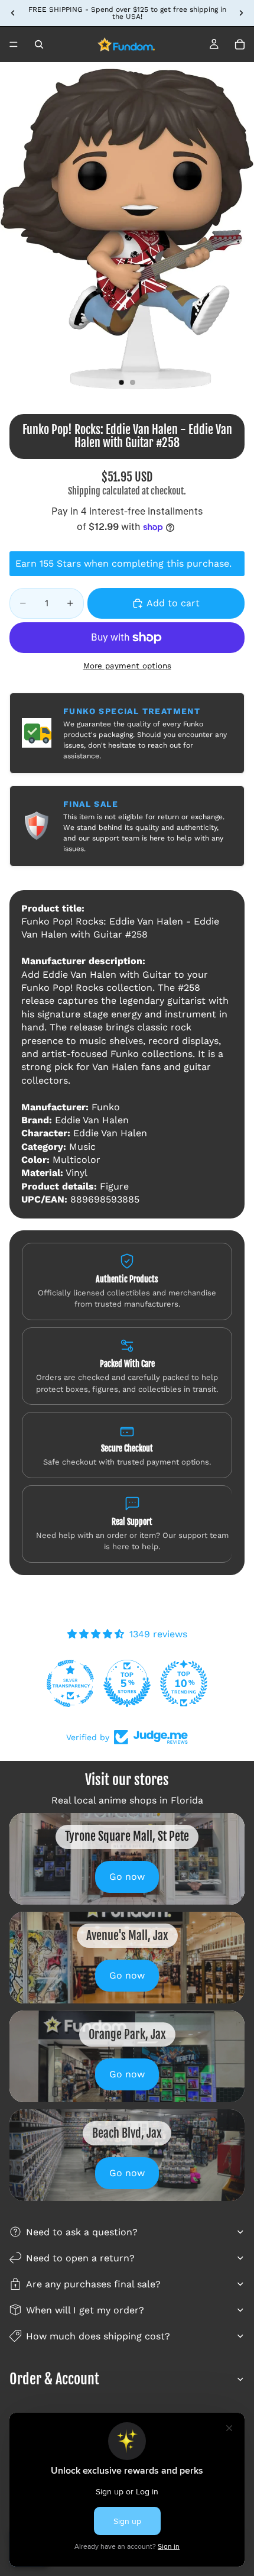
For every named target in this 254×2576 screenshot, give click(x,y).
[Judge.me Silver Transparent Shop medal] (70, 1683)
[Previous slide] (13, 13)
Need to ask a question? (82, 2232)
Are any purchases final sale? (93, 2284)
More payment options (127, 666)
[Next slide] (241, 13)
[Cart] (240, 44)
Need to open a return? (80, 2258)
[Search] (39, 44)
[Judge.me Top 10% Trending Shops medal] (184, 1683)
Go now (127, 1877)
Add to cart (173, 603)
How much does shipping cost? (98, 2336)
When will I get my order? (85, 2310)
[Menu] (14, 44)
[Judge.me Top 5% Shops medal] (127, 1683)
